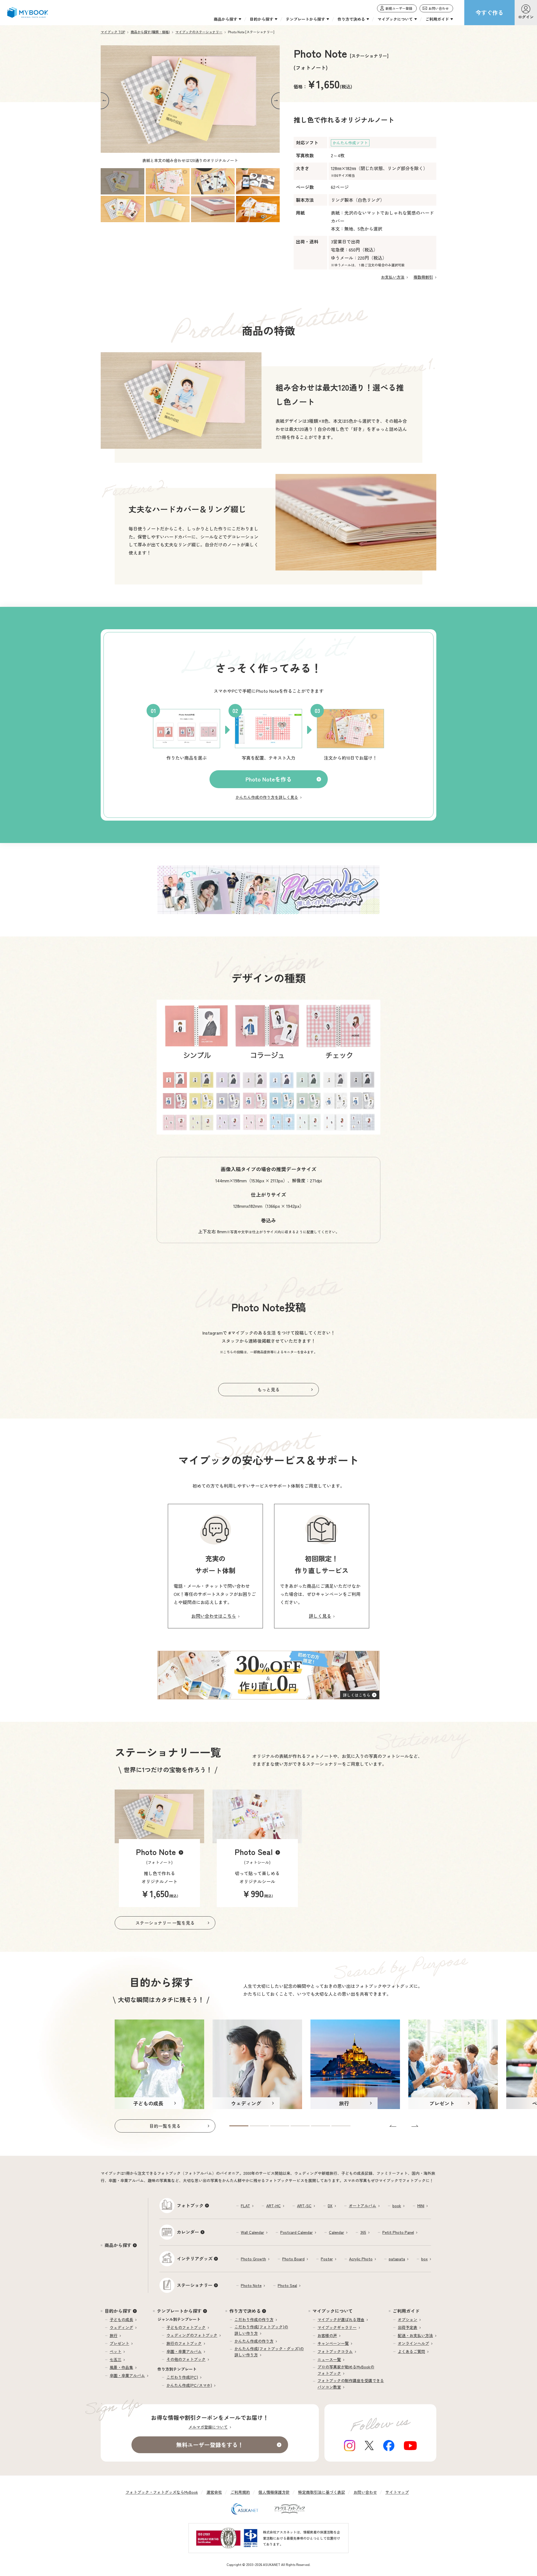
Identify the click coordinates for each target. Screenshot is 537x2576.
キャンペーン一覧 (333, 2343)
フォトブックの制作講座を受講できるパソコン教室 (351, 2384)
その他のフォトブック (186, 2359)
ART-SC (304, 2206)
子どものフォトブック (186, 2327)
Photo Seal (287, 2285)
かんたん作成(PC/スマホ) (189, 2385)
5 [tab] (123, 209)
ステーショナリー (195, 2285)
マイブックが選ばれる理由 (341, 2319)
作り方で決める (245, 2311)
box (424, 2259)
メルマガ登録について (208, 2427)
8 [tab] (258, 209)
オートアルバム (362, 2206)
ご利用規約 (240, 2492)
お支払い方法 (393, 277)
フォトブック (190, 2205)
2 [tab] (168, 181)
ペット (116, 2351)
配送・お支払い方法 (415, 2335)
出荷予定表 (408, 2327)
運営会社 (214, 2492)
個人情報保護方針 (274, 2492)
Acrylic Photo (361, 2259)
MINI (421, 2206)
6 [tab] (168, 209)
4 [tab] (258, 181)
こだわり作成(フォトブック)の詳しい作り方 (261, 2330)
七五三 (116, 2359)
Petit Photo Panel (398, 2232)
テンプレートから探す (179, 2311)
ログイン (526, 17)
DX (330, 2206)
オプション (408, 2319)
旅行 (114, 2335)
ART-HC (274, 2206)
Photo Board (293, 2259)
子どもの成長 (121, 2319)
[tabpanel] (190, 107)
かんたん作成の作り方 (254, 2341)
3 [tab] (213, 181)
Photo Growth (253, 2259)
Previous (105, 101)
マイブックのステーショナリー (199, 32)
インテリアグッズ (195, 2258)
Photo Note (251, 2285)
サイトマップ (397, 2492)
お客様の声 (327, 2335)
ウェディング (121, 2327)
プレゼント (119, 2343)
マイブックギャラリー (337, 2327)
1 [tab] (123, 181)
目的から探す (118, 2311)
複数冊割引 (423, 277)
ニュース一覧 (329, 2359)
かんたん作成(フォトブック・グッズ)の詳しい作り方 (269, 2352)
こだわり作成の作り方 (254, 2319)
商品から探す (118, 2245)
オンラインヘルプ (413, 2343)
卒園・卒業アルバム (127, 2375)
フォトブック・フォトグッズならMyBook (162, 2492)
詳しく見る (320, 1616)
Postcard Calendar (296, 2232)
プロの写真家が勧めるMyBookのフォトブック (346, 2370)
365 (363, 2232)
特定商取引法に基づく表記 (322, 2492)
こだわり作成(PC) (182, 2377)
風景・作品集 (121, 2367)
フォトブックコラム (335, 2351)
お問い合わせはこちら (214, 1616)
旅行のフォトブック (184, 2343)
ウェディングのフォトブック (192, 2335)
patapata (397, 2259)
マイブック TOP (113, 32)
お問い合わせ (365, 2492)
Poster (327, 2259)
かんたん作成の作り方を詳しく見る (267, 797)
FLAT (245, 2206)
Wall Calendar (252, 2232)
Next (275, 101)
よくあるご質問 (411, 2351)
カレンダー (188, 2232)
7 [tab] (213, 209)
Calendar (336, 2232)
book (397, 2206)
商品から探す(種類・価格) (150, 32)
